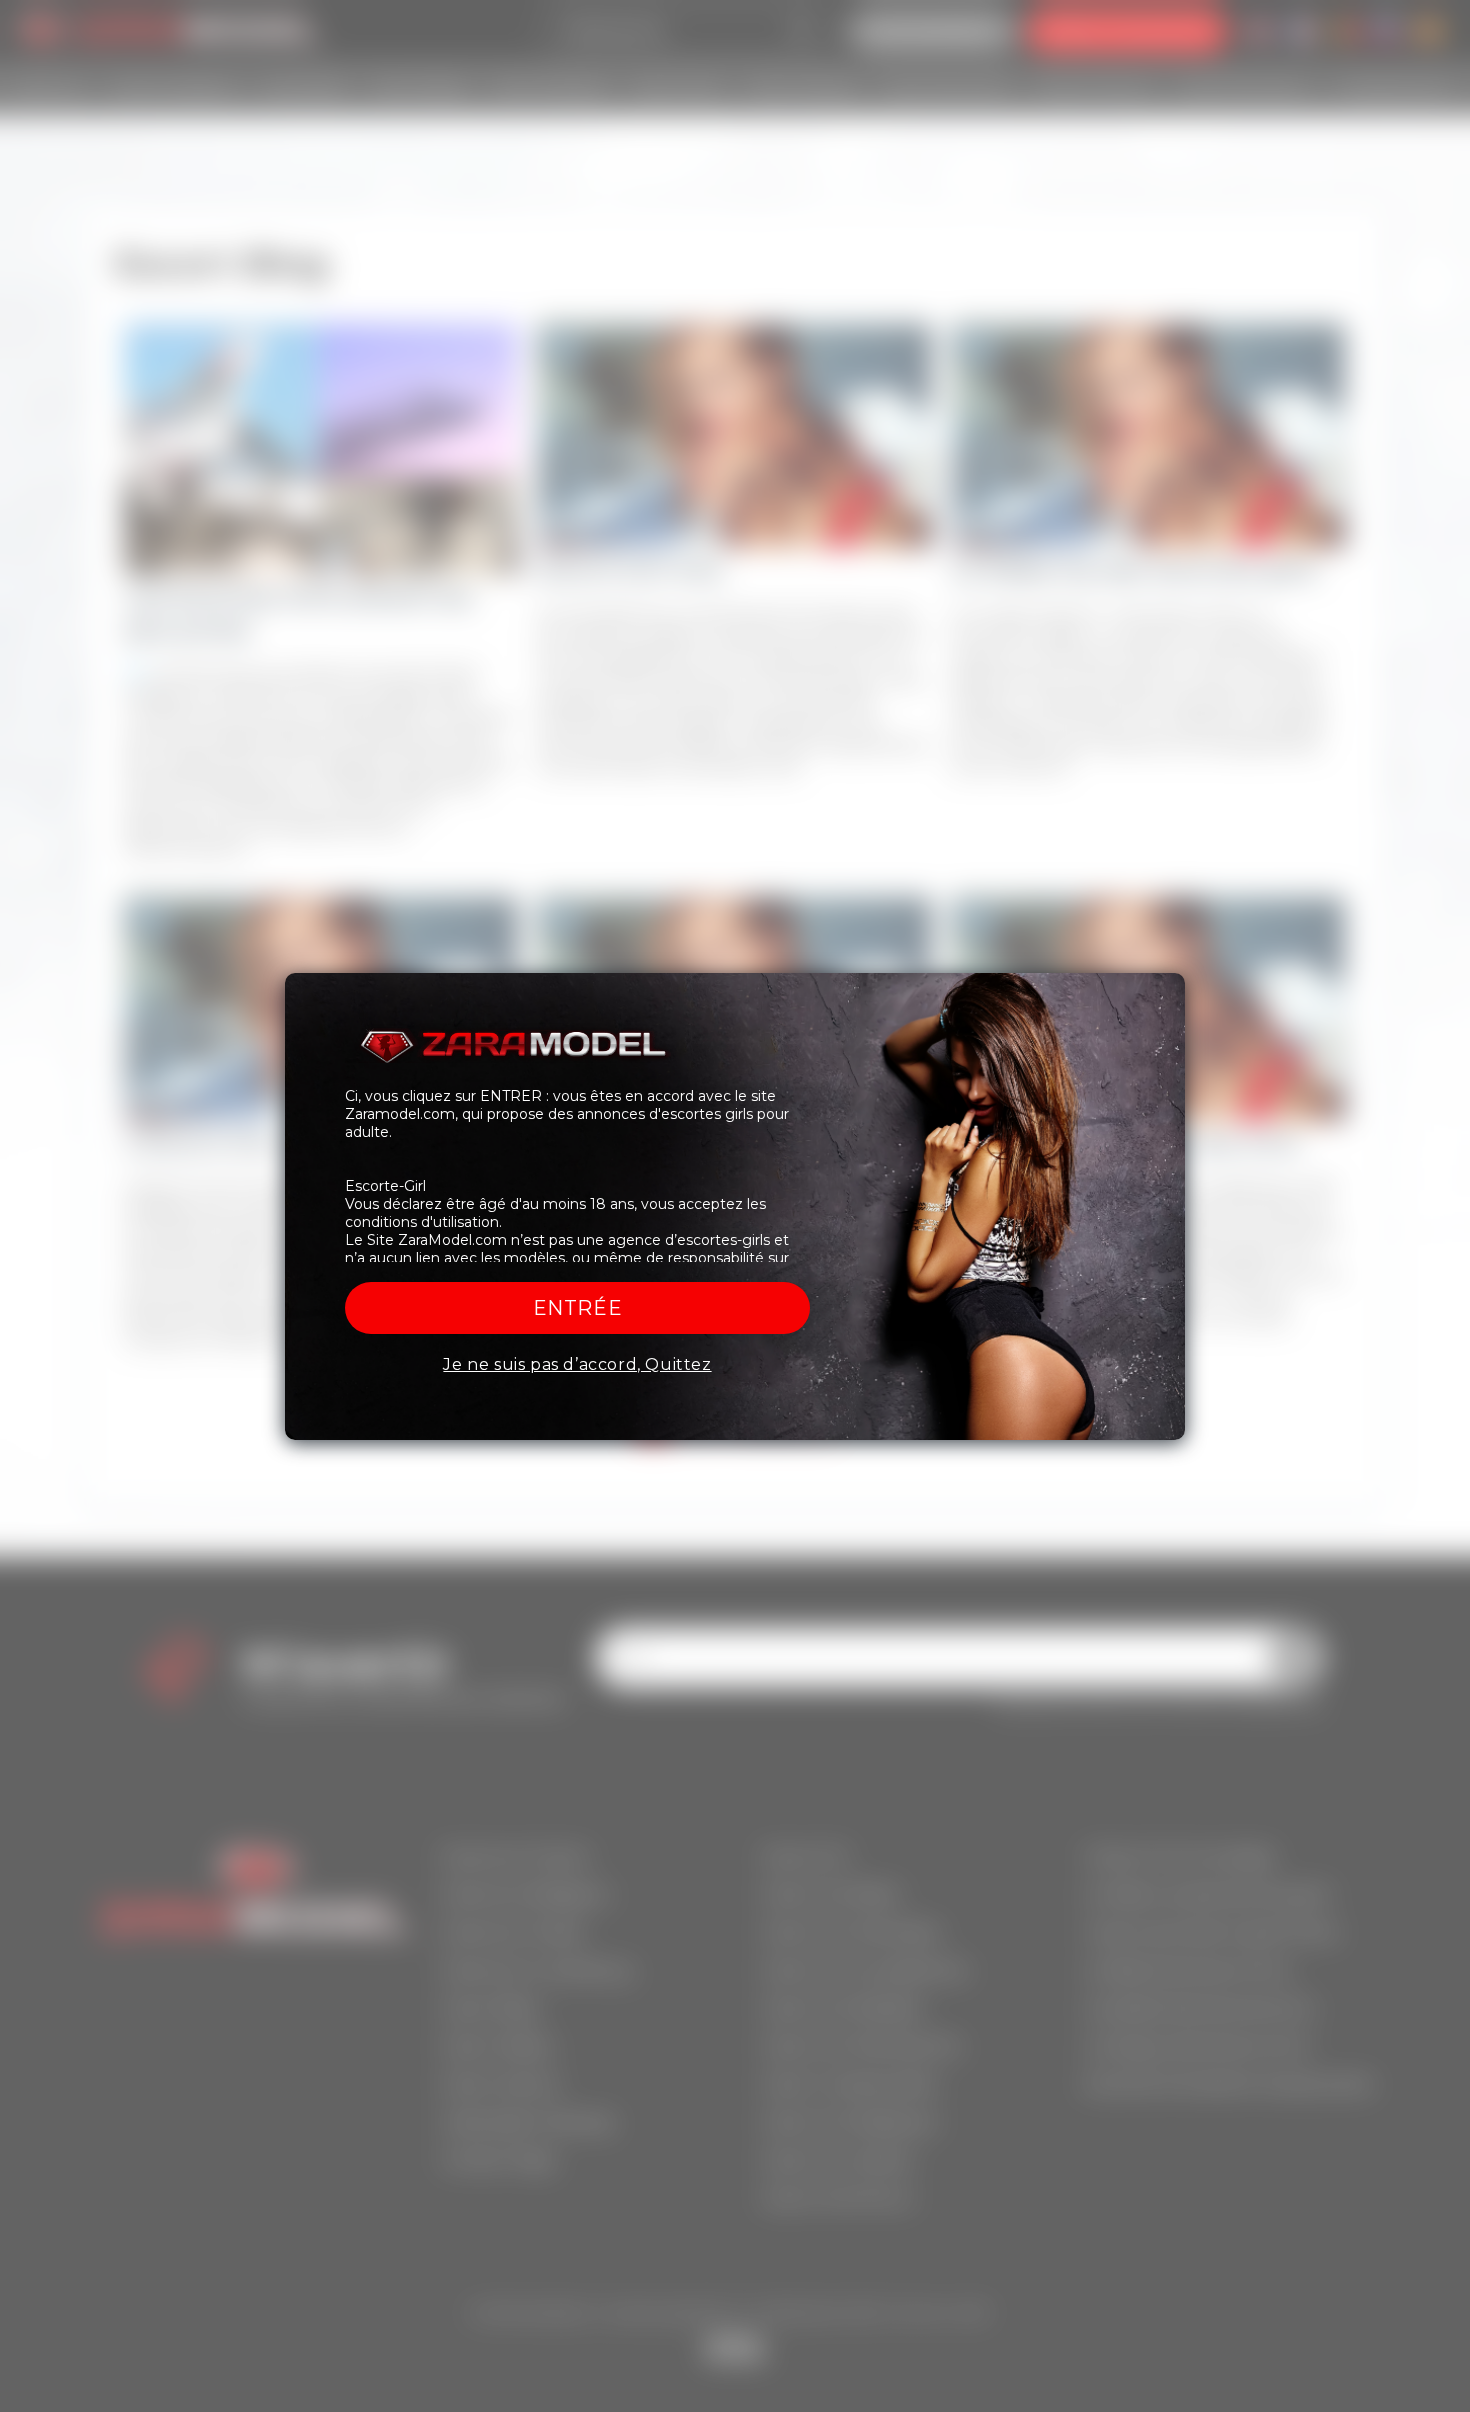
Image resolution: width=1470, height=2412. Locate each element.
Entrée (578, 1308)
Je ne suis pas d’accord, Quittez (577, 1364)
